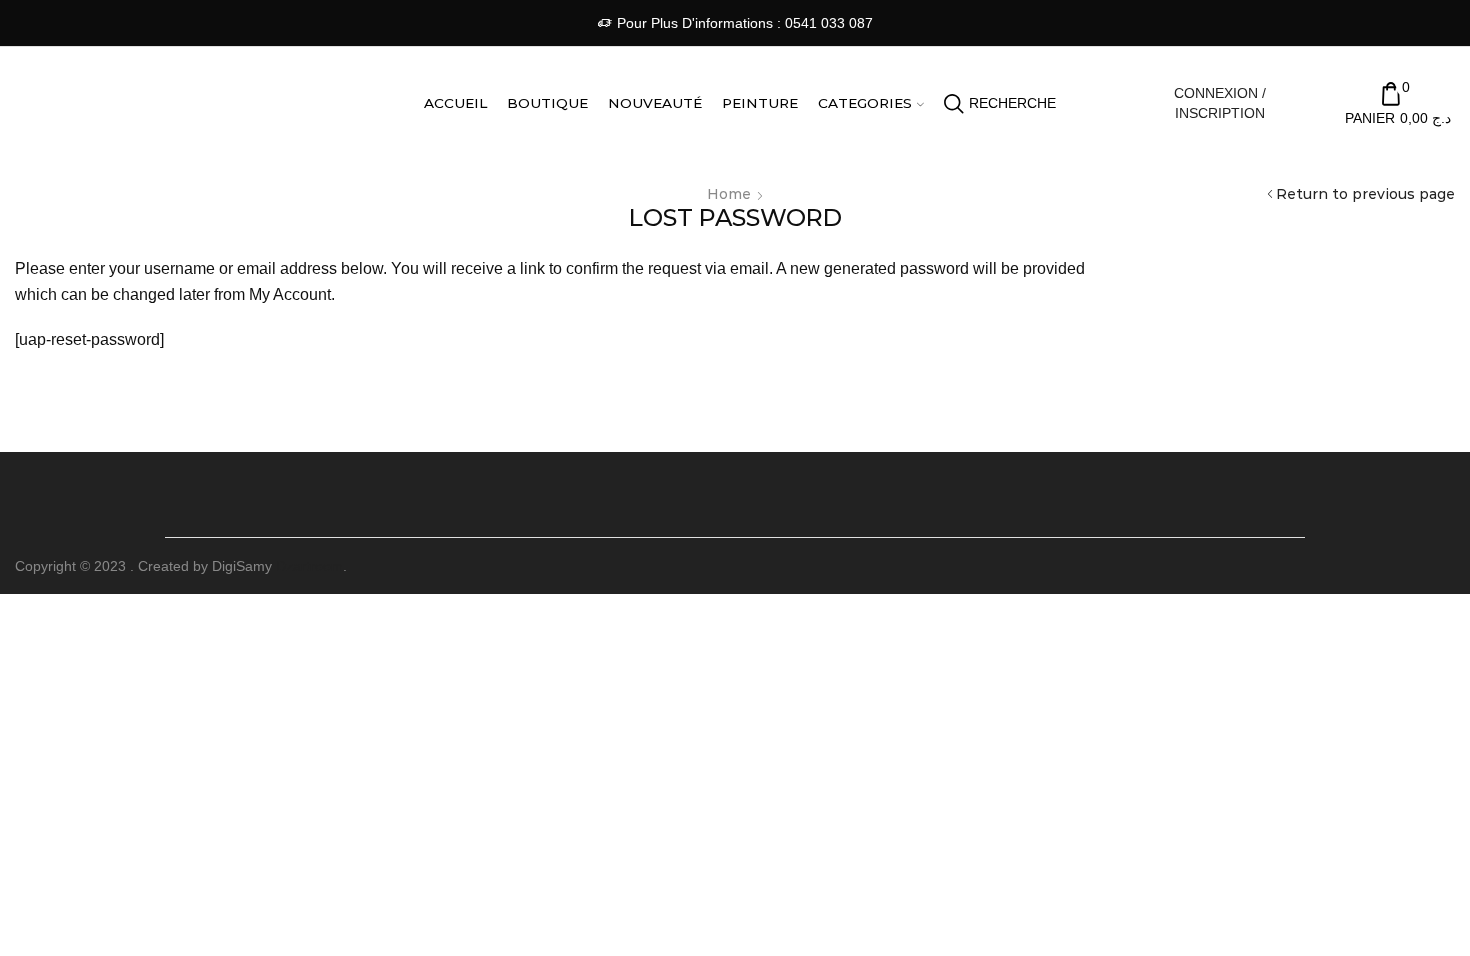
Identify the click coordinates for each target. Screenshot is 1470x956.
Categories (865, 103)
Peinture (760, 103)
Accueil (455, 103)
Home (729, 194)
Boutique (547, 103)
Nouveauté (655, 103)
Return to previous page (1365, 194)
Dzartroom (309, 566)
